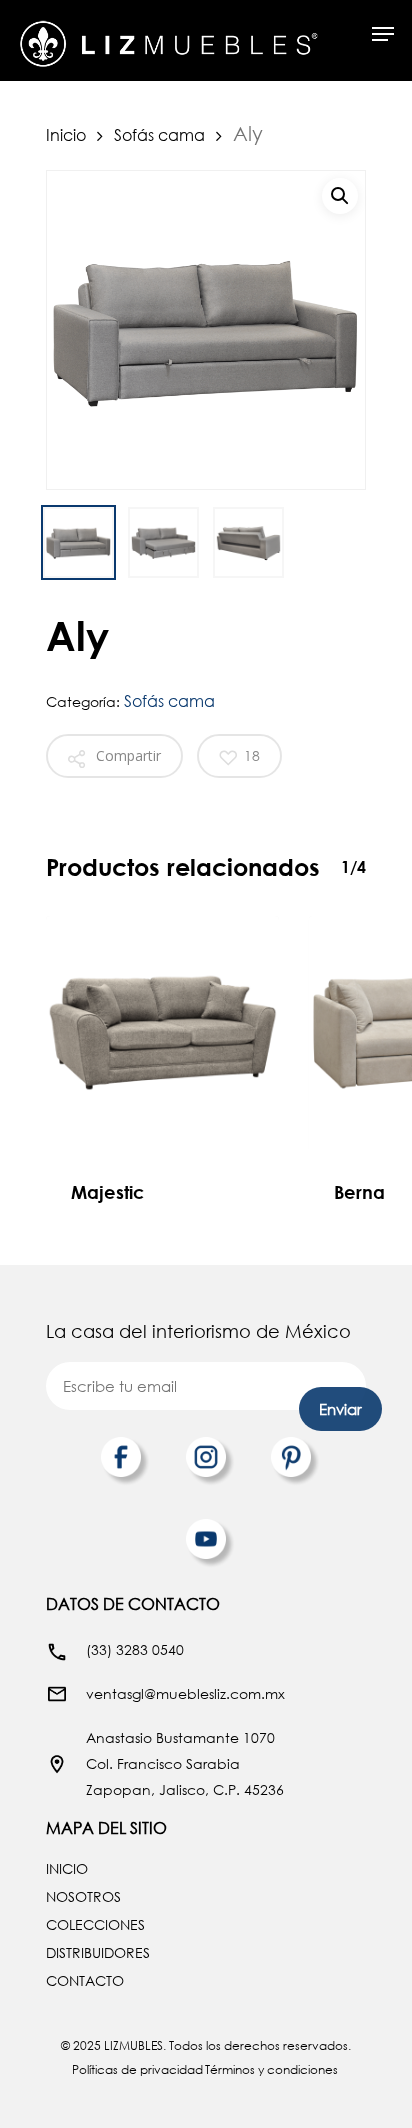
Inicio (66, 134)
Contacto (85, 1980)
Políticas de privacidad (137, 2069)
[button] (340, 196)
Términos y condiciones (271, 2069)
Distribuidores (98, 1952)
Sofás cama (159, 134)
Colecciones (95, 1924)
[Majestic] (162, 1032)
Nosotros (83, 1896)
